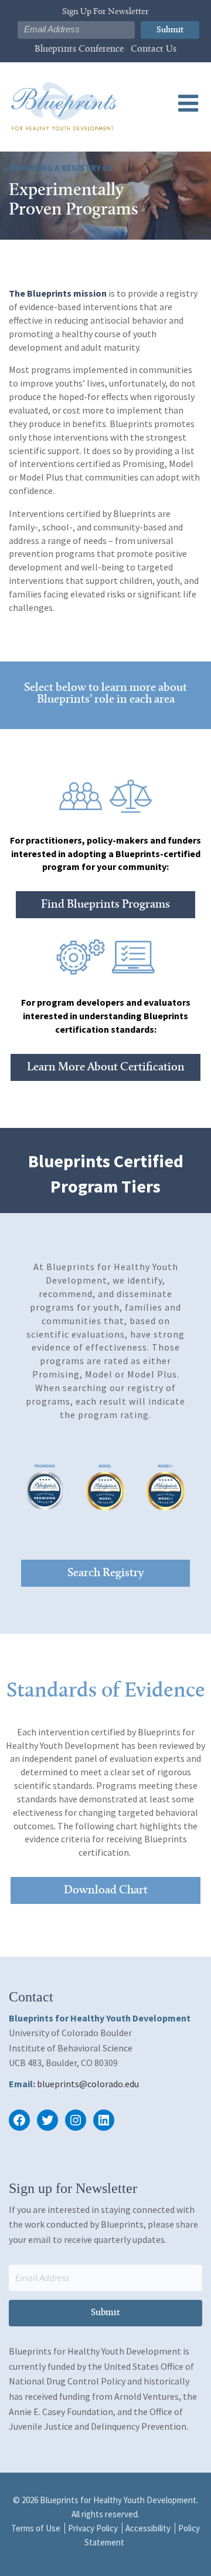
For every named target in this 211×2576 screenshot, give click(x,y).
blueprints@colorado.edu (88, 2084)
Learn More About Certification (106, 1067)
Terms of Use (36, 2528)
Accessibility (148, 2528)
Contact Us (154, 49)
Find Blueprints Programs (105, 905)
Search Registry (105, 1573)
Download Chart (106, 1890)
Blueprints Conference (79, 49)
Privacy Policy (93, 2528)
